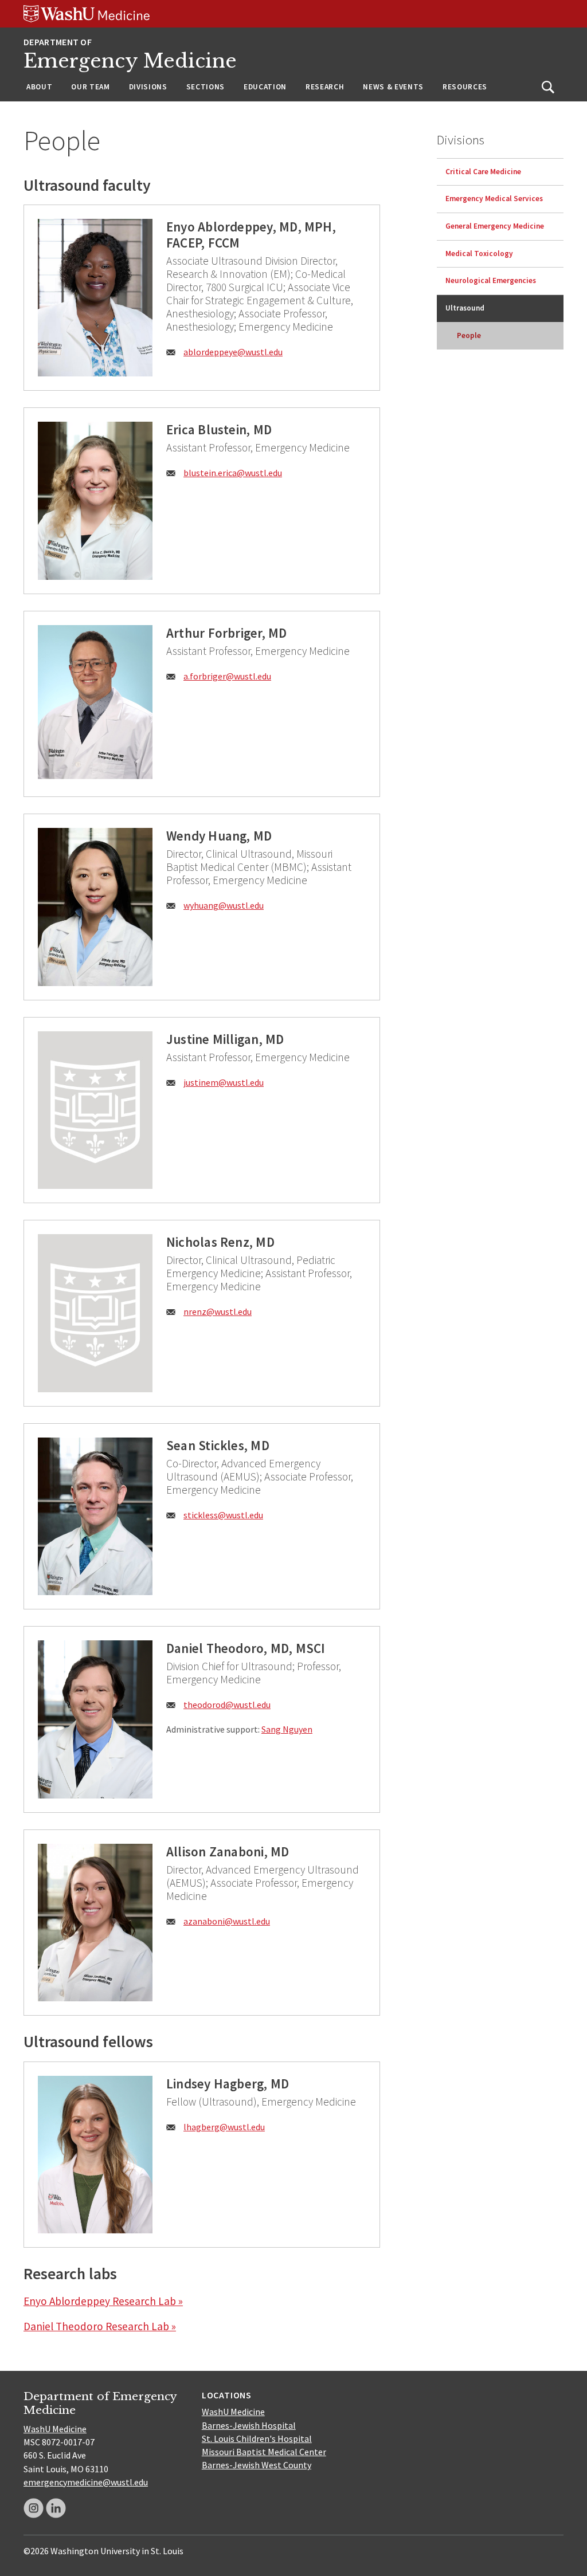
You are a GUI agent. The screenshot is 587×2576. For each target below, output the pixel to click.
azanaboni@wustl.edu (227, 1921)
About (39, 87)
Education (265, 87)
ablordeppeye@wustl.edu (233, 352)
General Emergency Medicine (495, 226)
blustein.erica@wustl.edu (233, 473)
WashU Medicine (55, 2429)
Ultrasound (465, 308)
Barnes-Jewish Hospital (249, 2425)
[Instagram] (34, 2508)
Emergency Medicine (130, 61)
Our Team (90, 87)
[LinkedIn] (56, 2508)
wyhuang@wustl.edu (224, 905)
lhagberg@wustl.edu (224, 2127)
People (469, 335)
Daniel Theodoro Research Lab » (100, 2326)
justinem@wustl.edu (224, 1082)
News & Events (393, 87)
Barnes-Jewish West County (257, 2465)
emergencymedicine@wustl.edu (86, 2482)
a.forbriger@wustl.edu (227, 676)
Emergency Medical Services (494, 199)
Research (325, 87)
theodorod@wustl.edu (227, 1705)
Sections (206, 87)
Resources (465, 87)
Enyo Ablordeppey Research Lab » (103, 2301)
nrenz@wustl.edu (218, 1311)
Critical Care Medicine (483, 172)
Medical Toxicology (479, 254)
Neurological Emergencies (491, 280)
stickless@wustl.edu (223, 1515)
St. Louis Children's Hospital (257, 2438)
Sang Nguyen (287, 1729)
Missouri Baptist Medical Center (264, 2452)
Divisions (148, 87)
